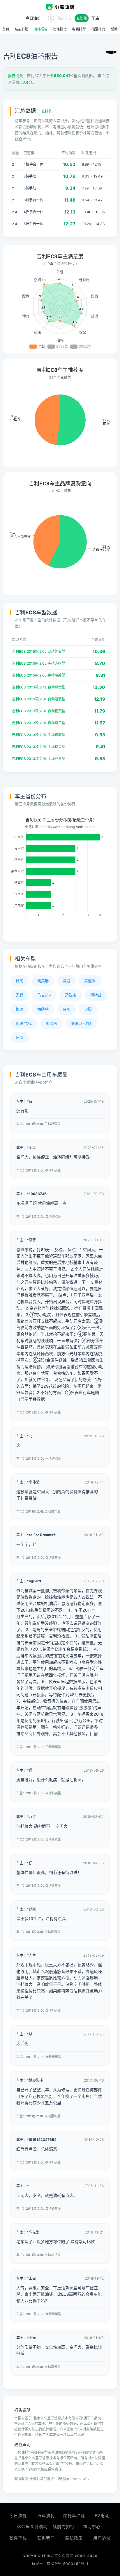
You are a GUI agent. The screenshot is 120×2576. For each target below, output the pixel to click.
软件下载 (18, 2538)
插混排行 (98, 29)
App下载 (21, 29)
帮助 (114, 29)
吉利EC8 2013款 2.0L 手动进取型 (39, 735)
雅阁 (20, 981)
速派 (20, 1037)
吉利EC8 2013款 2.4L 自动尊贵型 (39, 687)
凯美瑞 (43, 981)
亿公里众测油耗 (32, 2526)
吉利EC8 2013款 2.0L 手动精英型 (39, 747)
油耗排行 (60, 29)
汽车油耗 (46, 2515)
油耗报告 (40, 29)
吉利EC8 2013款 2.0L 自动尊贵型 (39, 723)
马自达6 (44, 995)
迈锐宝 (71, 995)
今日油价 (18, 2515)
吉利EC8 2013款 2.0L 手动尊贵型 (39, 759)
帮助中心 (92, 2526)
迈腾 (88, 1009)
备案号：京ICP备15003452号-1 (60, 2564)
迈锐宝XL (24, 1023)
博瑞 (20, 1009)
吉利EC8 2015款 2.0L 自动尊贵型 (38, 651)
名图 (66, 1009)
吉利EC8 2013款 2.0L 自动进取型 (39, 699)
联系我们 (46, 2538)
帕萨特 (43, 1009)
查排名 (47, 111)
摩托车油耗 (74, 2515)
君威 (66, 981)
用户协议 (102, 2538)
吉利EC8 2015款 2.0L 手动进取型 (38, 663)
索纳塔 (51, 1023)
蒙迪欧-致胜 (81, 1023)
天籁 (20, 995)
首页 (6, 29)
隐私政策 (74, 2538)
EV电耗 (102, 2515)
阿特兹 (96, 995)
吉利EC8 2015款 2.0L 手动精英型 (38, 675)
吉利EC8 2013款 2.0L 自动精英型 (39, 711)
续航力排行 (64, 2526)
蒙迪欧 (90, 981)
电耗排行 (79, 29)
